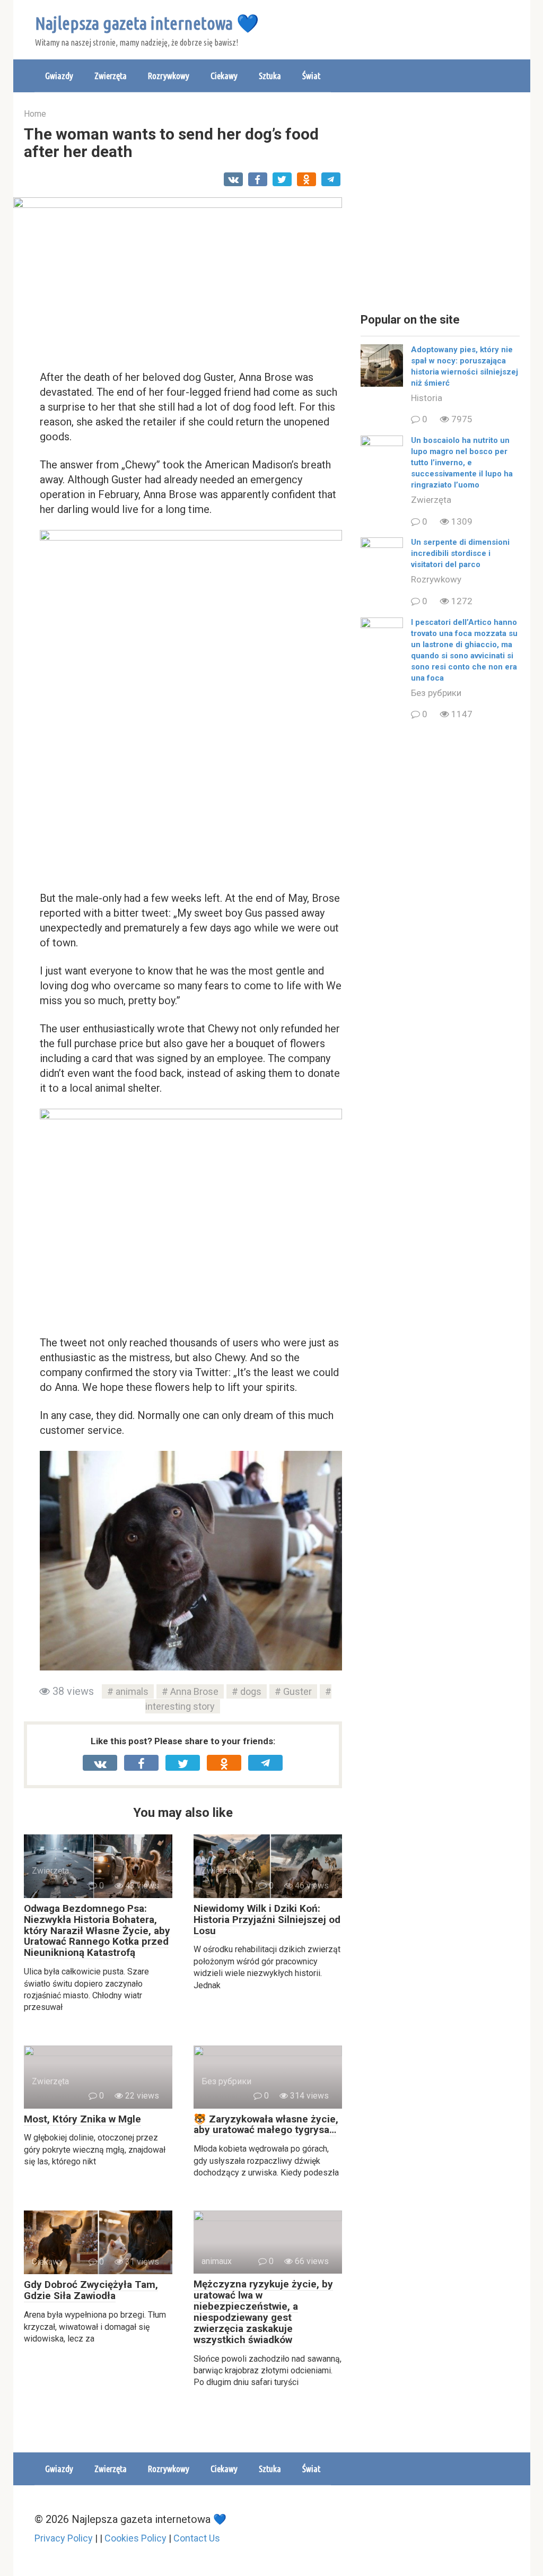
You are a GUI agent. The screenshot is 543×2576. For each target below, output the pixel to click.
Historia (427, 398)
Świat (311, 76)
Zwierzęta (111, 76)
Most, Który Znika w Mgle (82, 2119)
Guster (297, 1691)
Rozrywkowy (169, 76)
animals (132, 1691)
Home (35, 114)
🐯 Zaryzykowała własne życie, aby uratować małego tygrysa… (266, 2125)
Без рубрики (436, 693)
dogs (251, 1691)
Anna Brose (194, 1691)
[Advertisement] (440, 204)
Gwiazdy (59, 76)
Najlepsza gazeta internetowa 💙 (147, 23)
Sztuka (270, 76)
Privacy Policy (64, 2538)
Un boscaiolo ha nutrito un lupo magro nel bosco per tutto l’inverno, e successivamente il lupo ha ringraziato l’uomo (462, 463)
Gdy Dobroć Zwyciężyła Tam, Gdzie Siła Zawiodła (91, 2290)
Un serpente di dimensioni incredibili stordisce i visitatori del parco (460, 553)
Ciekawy (224, 76)
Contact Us (197, 2538)
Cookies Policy (135, 2538)
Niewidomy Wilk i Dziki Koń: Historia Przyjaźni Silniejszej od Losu (267, 1920)
